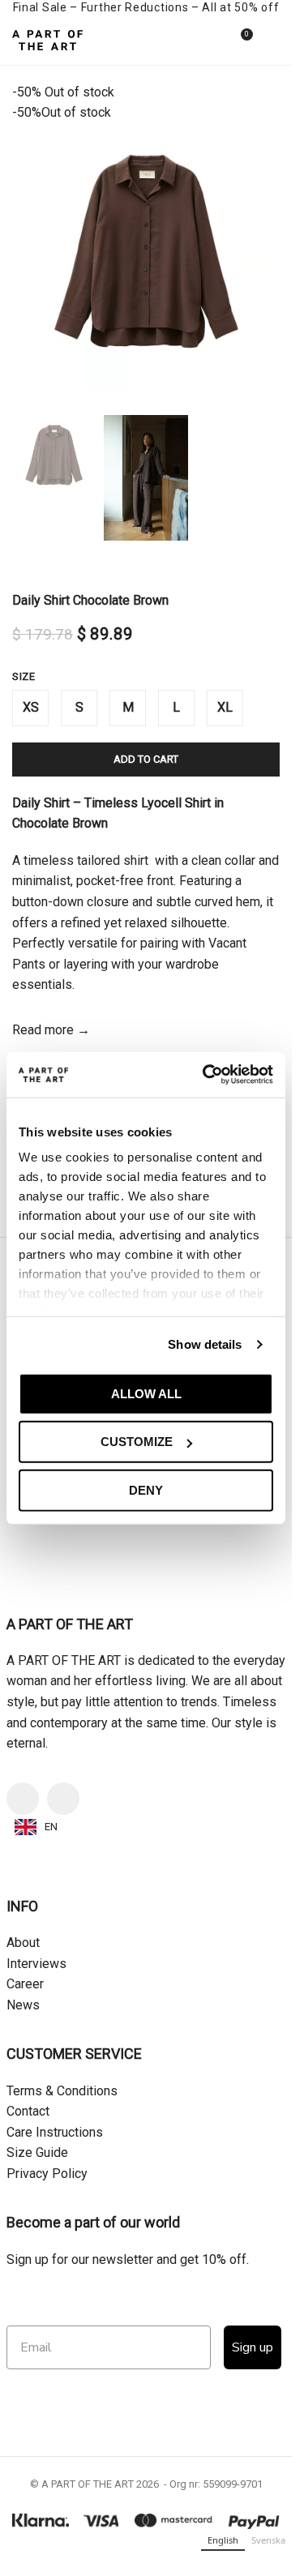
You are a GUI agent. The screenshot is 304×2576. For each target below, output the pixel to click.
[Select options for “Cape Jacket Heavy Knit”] (166, 2090)
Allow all (146, 1393)
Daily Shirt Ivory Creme (77, 2122)
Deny (146, 1489)
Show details (205, 1344)
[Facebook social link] (28, 2445)
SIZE (24, 676)
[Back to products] (41, 567)
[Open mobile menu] (273, 41)
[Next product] (61, 567)
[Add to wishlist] (120, 1964)
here (154, 1786)
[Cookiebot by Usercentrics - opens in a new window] (206, 1075)
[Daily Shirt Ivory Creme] (77, 2025)
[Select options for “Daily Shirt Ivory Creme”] (28, 2090)
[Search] (210, 41)
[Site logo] (47, 39)
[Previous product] (22, 567)
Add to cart (146, 759)
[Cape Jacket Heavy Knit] (215, 2025)
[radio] (30, 708)
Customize (137, 1442)
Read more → (51, 1030)
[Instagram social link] (69, 2445)
